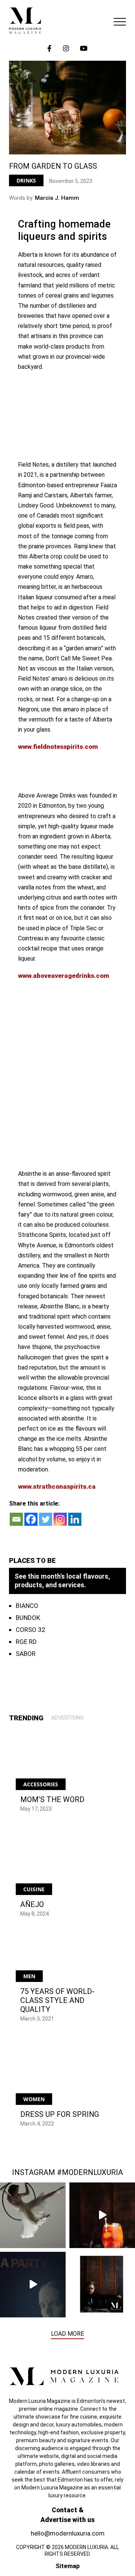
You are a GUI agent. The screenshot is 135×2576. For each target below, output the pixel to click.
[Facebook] (31, 1519)
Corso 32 (31, 1630)
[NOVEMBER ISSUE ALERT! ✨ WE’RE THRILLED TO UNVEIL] (102, 2285)
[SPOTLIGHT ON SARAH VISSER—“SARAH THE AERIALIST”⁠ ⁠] (33, 2215)
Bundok (28, 1618)
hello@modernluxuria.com (68, 2533)
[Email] (16, 1519)
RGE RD (26, 1642)
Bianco (27, 1606)
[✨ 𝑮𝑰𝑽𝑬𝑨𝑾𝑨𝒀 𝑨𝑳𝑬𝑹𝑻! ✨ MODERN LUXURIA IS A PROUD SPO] (33, 2285)
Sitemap (68, 2566)
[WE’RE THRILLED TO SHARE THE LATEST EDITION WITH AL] (102, 2215)
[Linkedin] (75, 1519)
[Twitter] (46, 1519)
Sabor (26, 1654)
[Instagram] (60, 1519)
